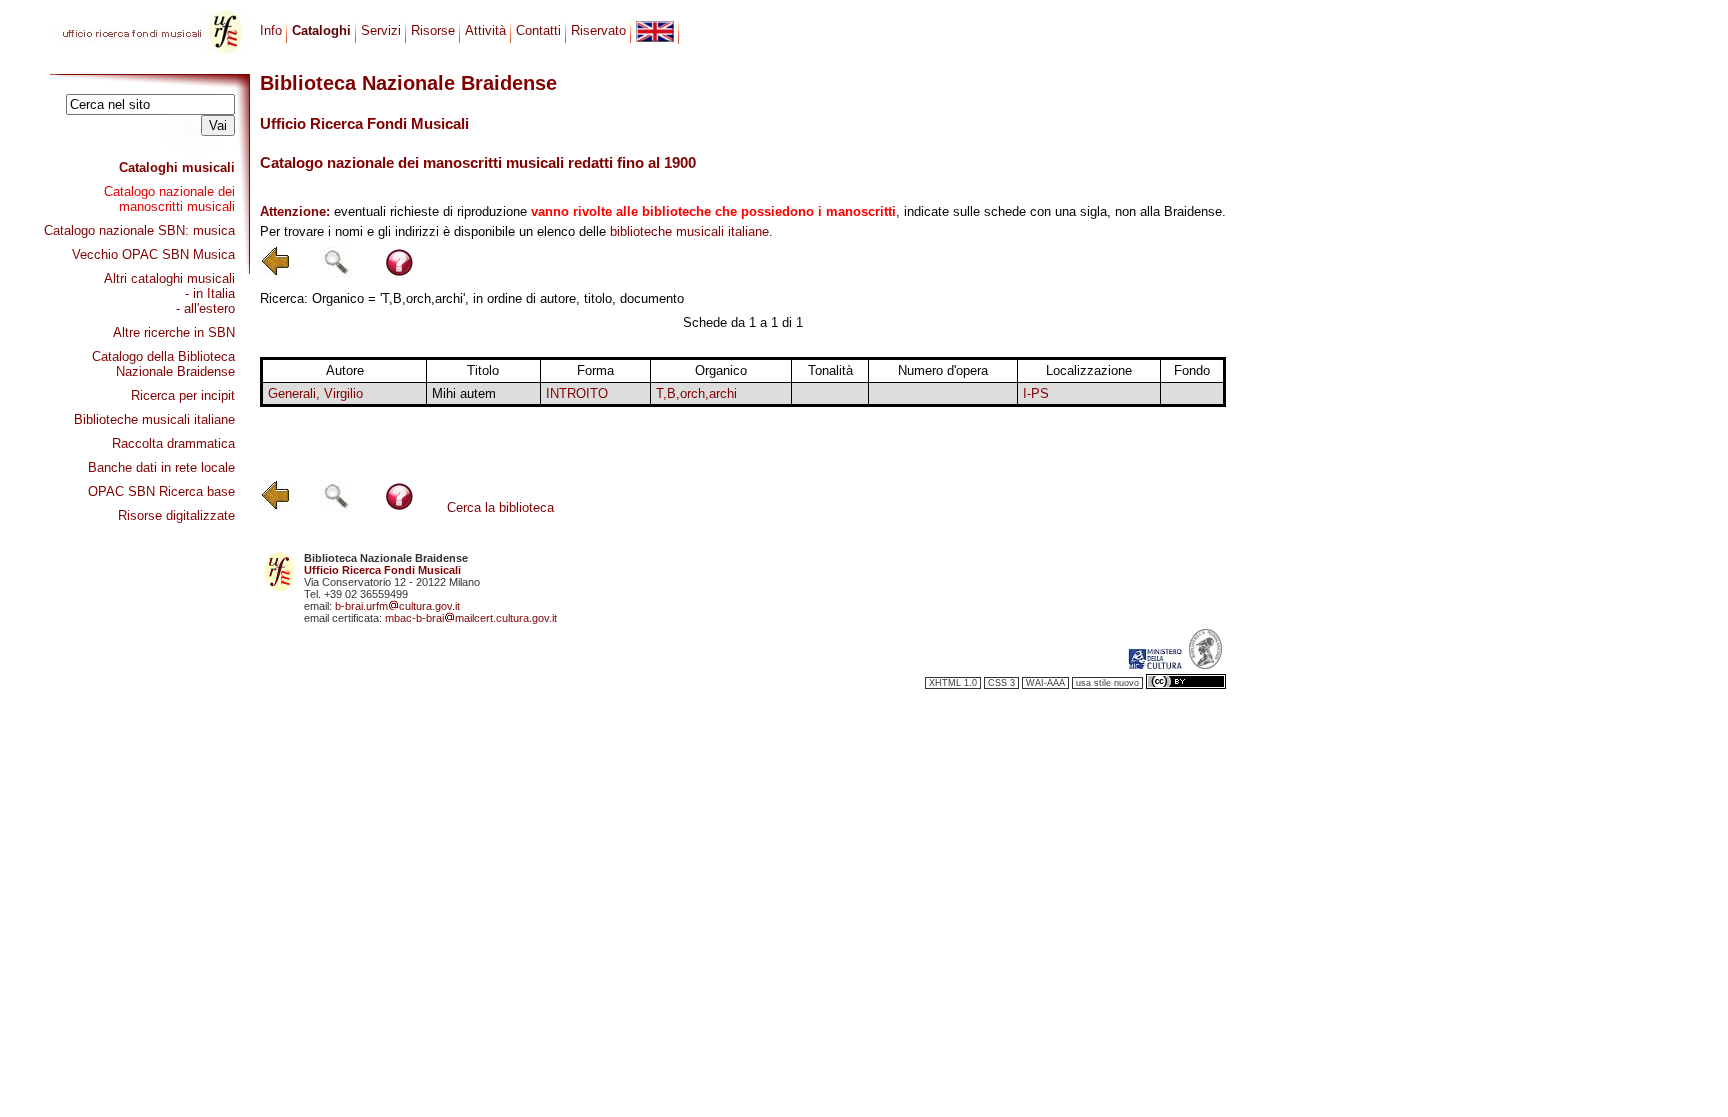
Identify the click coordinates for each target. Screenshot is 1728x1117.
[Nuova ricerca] (336, 273)
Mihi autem (464, 393)
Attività (485, 30)
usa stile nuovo (1107, 683)
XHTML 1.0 (953, 683)
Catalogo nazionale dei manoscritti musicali (169, 199)
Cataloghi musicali (177, 167)
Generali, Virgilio (315, 393)
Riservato (598, 30)
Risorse (433, 30)
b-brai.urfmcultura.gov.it (397, 606)
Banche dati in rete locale (161, 467)
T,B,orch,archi (696, 393)
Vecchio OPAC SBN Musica (153, 254)
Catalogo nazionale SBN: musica (139, 230)
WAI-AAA (1045, 683)
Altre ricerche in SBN (174, 332)
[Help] (399, 273)
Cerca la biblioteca (500, 507)
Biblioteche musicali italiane (154, 419)
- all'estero (205, 308)
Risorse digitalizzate (176, 515)
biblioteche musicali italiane (689, 231)
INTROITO (577, 393)
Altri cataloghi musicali (169, 278)
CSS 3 (1001, 683)
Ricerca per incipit (183, 395)
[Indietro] (276, 273)
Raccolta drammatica (173, 443)
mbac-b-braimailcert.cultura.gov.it (471, 618)
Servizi (381, 30)
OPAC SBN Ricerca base (161, 491)
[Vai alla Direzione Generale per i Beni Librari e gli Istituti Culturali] (1155, 665)
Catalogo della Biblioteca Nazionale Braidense (163, 364)
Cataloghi (321, 30)
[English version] (655, 31)
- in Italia (210, 293)
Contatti (538, 30)
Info (271, 30)
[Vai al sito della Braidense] (1205, 665)
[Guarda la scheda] (830, 394)
